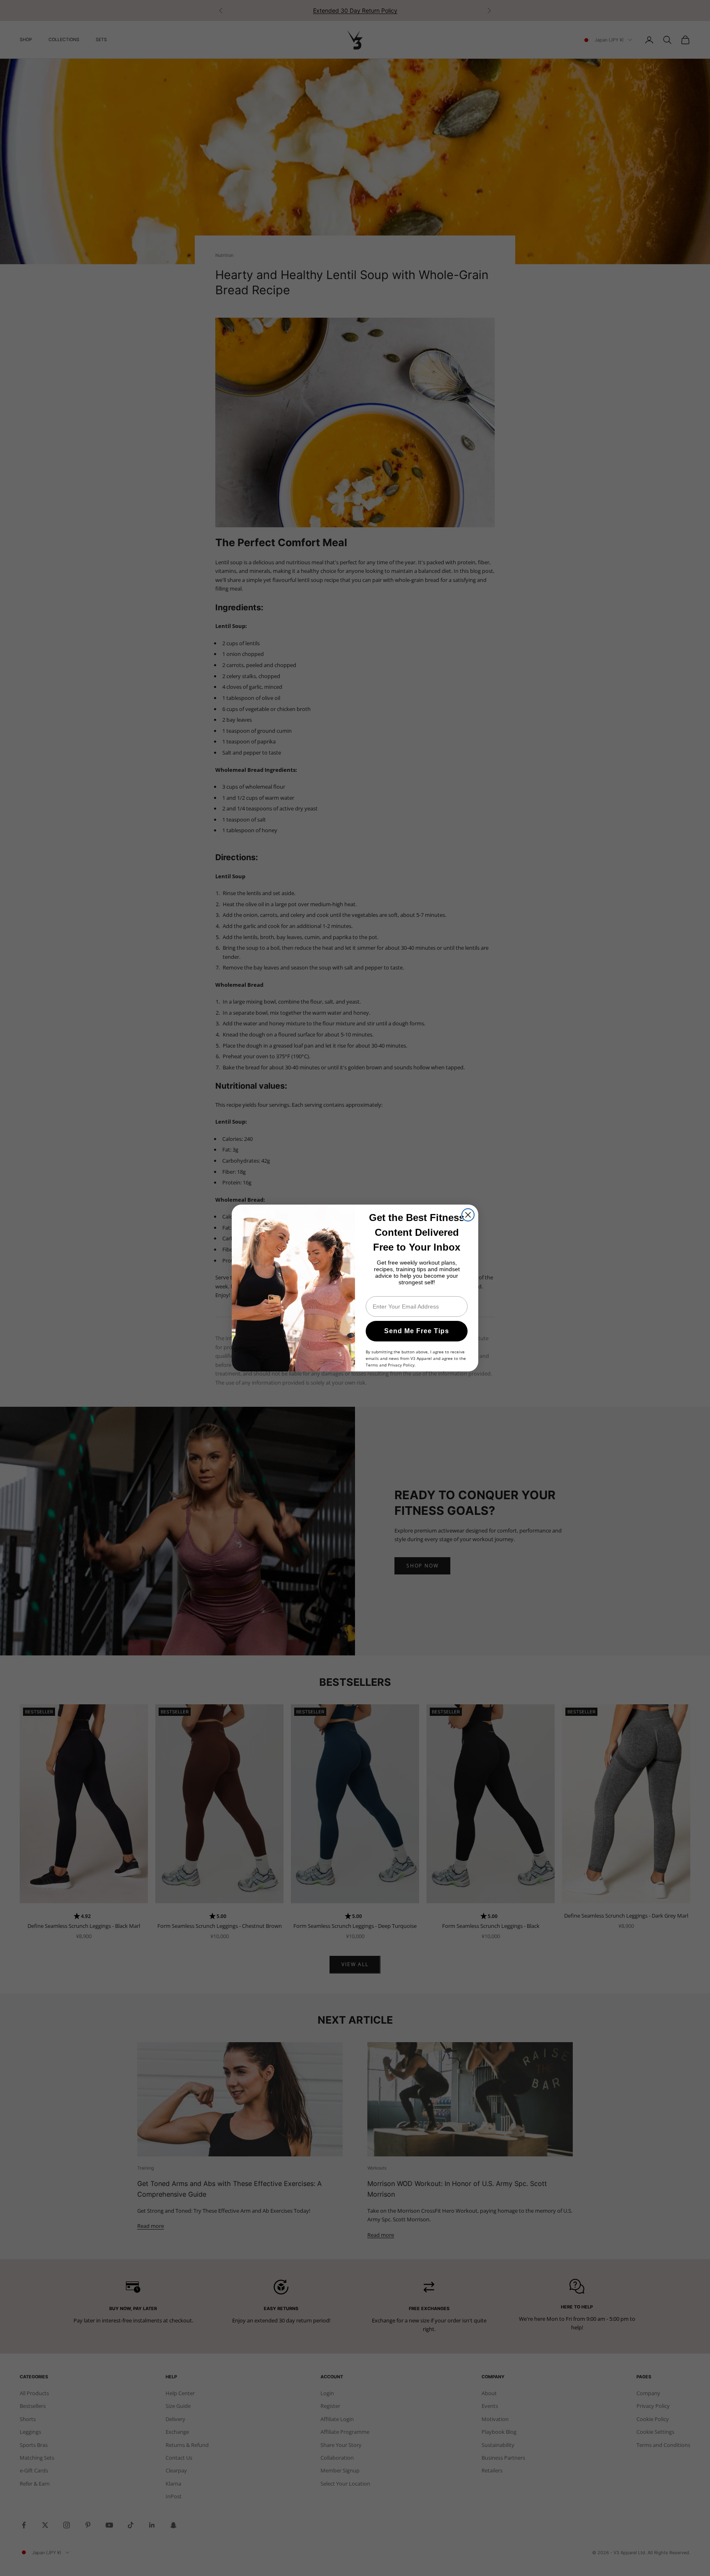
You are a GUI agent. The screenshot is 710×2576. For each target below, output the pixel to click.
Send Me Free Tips (417, 1331)
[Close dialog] (468, 1215)
